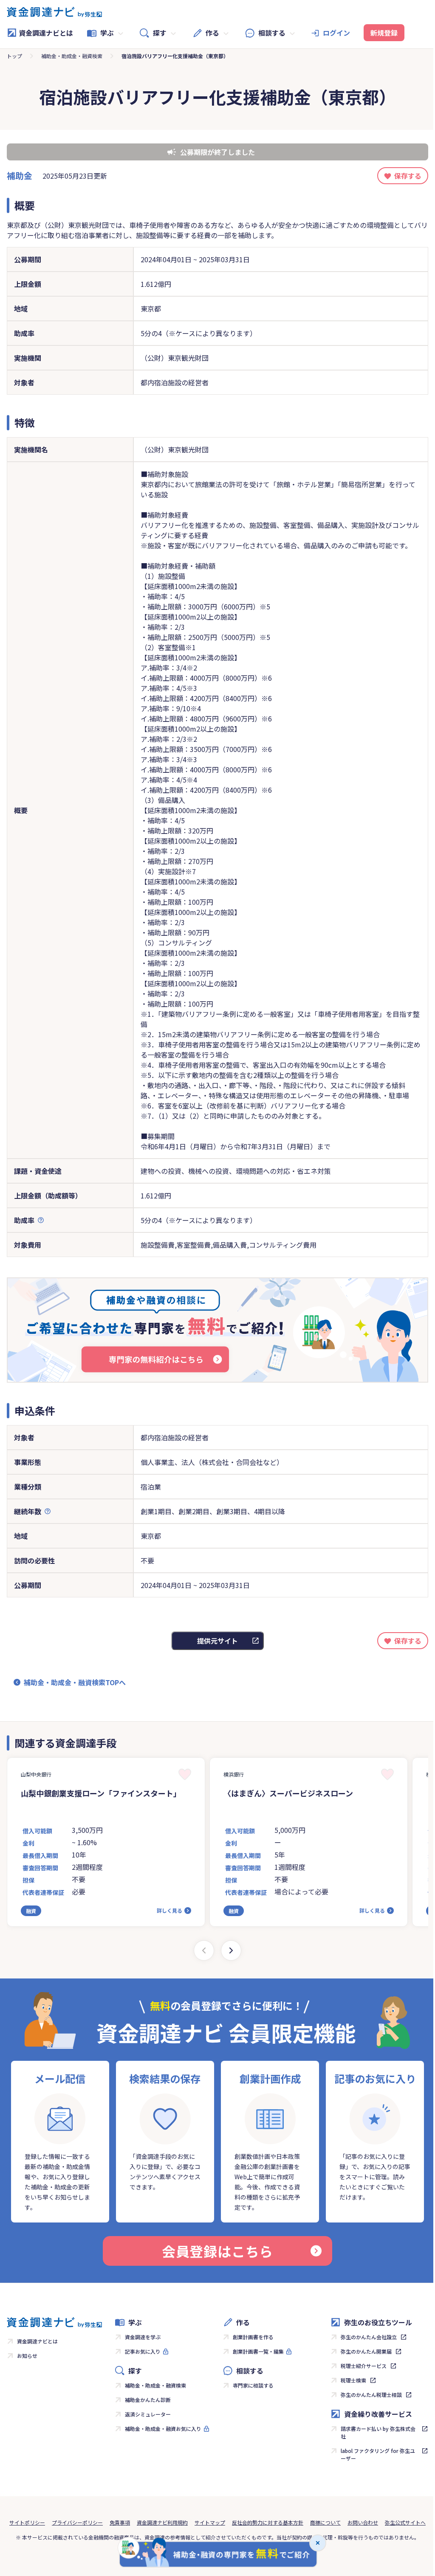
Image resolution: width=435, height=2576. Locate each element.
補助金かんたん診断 (148, 2400)
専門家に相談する (253, 2385)
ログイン (336, 33)
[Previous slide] (204, 1950)
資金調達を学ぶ (143, 2337)
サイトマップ (210, 2522)
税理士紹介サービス (364, 2366)
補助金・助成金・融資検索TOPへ (75, 1682)
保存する (408, 176)
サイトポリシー (27, 2522)
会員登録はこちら (217, 2251)
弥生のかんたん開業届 (366, 2351)
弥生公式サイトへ (405, 2522)
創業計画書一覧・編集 (258, 2351)
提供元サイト (217, 1641)
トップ (14, 56)
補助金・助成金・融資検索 (72, 56)
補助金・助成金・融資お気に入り (163, 2429)
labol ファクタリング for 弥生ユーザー (378, 2454)
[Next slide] (231, 1950)
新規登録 (384, 33)
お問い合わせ (363, 2522)
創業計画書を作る (253, 2337)
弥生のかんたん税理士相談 (371, 2395)
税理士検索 (353, 2380)
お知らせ (27, 2356)
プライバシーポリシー (77, 2522)
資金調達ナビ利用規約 (162, 2522)
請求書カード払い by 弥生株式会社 (378, 2432)
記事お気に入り (143, 2351)
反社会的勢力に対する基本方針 (268, 2522)
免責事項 (120, 2522)
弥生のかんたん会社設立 (369, 2337)
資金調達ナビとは (46, 33)
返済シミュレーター (148, 2414)
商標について (325, 2522)
